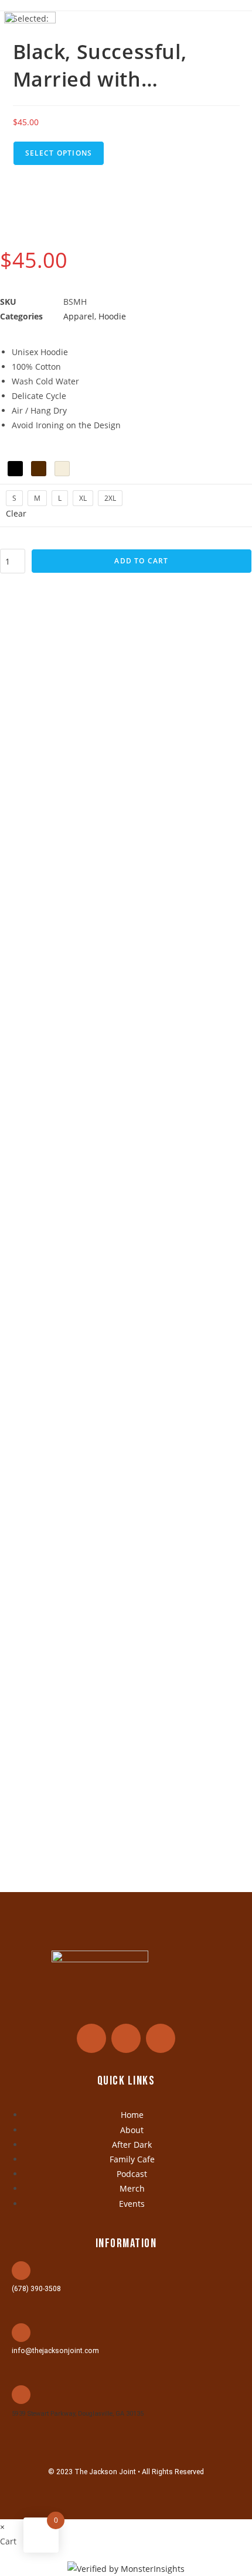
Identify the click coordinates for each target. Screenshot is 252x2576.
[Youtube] (161, 2038)
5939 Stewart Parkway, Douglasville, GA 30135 (78, 2414)
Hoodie (112, 316)
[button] (236, 28)
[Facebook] (91, 2038)
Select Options (59, 153)
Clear (16, 513)
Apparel (79, 316)
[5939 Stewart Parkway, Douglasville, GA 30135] (21, 2395)
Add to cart (141, 561)
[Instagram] (126, 2038)
